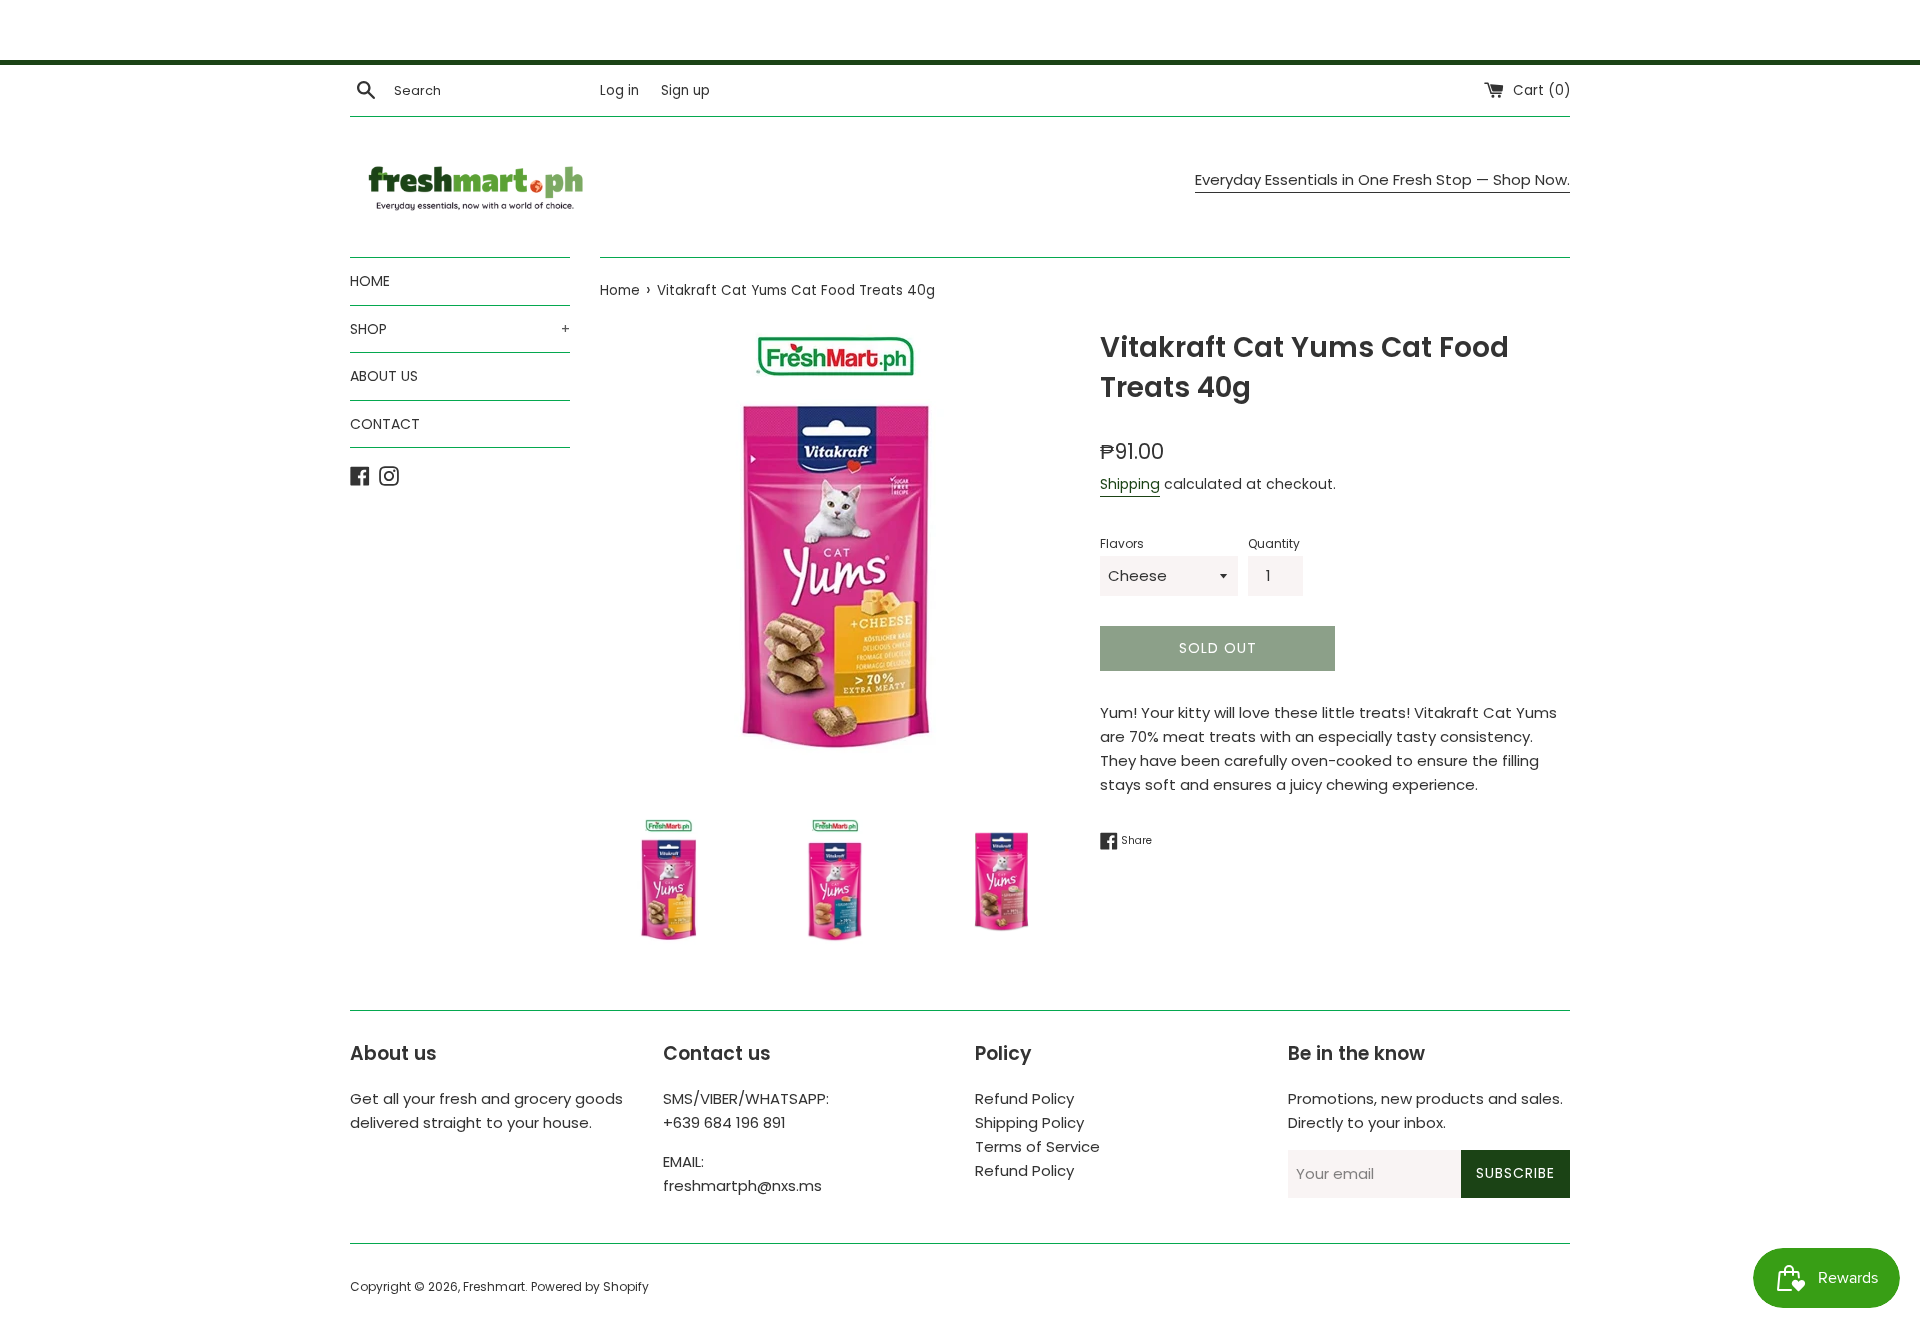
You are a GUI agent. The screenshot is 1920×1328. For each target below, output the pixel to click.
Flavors (1122, 543)
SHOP (460, 329)
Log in (619, 90)
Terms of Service (1037, 1146)
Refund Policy (1024, 1098)
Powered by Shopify (590, 1286)
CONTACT (385, 424)
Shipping (1130, 484)
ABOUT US (384, 376)
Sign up (685, 90)
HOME (370, 281)
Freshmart (494, 1286)
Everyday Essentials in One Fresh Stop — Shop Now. (1382, 179)
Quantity (1274, 543)
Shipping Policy (1029, 1122)
